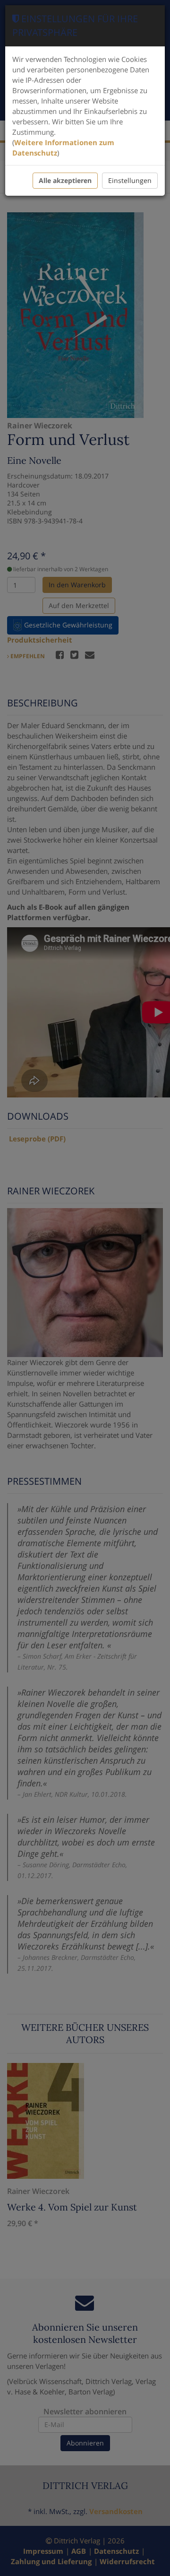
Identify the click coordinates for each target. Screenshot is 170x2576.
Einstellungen (130, 180)
